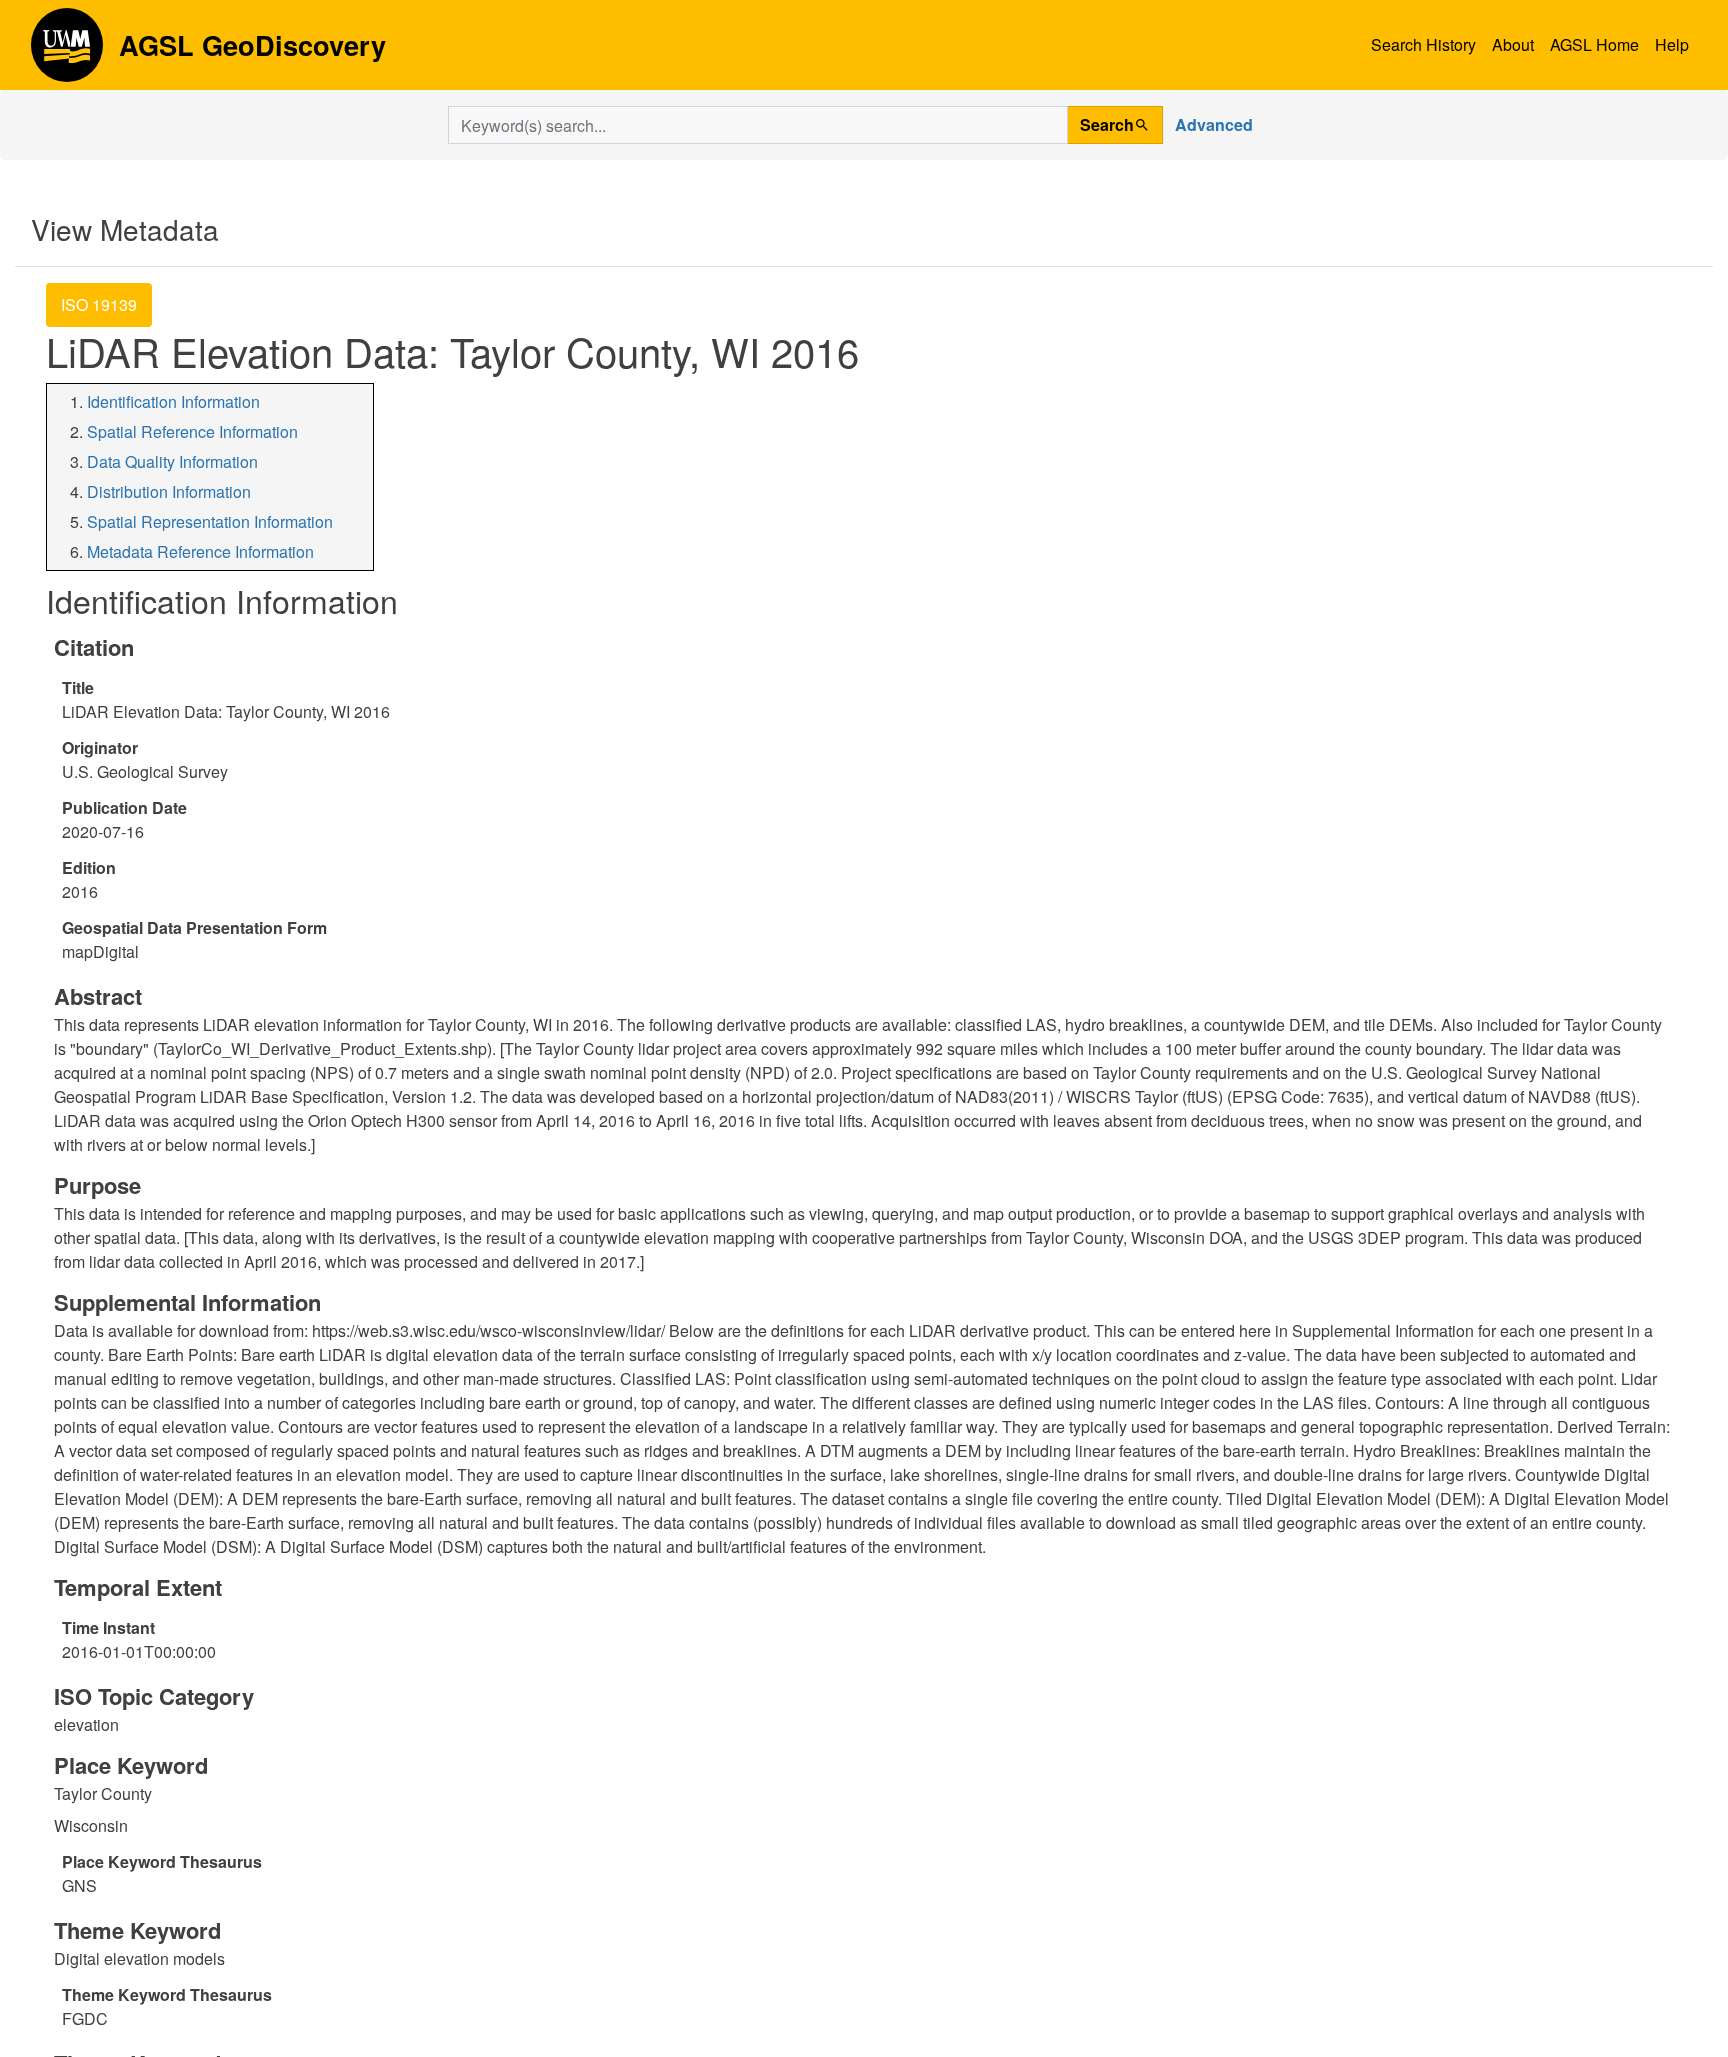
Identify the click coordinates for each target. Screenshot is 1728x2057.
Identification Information (173, 401)
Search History (1423, 44)
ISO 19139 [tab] (99, 304)
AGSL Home (1594, 44)
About (1513, 44)
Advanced (1214, 124)
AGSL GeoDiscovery (67, 52)
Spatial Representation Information (210, 521)
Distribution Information (169, 491)
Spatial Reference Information (192, 431)
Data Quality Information (172, 461)
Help (1672, 44)
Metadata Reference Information (200, 551)
